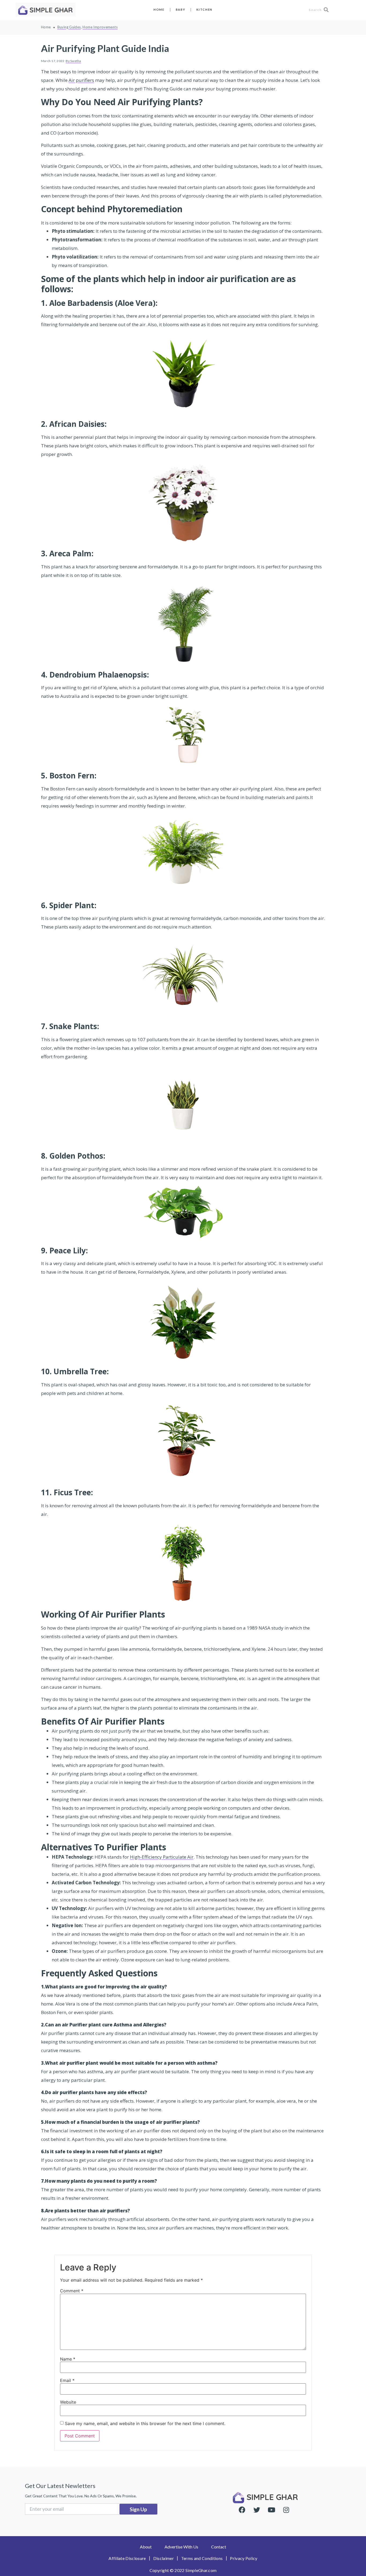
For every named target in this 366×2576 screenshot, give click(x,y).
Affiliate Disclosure (127, 2558)
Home (159, 9)
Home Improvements (100, 27)
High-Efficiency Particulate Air (162, 1857)
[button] (146, 2547)
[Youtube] (271, 2510)
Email (67, 2380)
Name (68, 2359)
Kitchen (204, 9)
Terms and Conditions (202, 2558)
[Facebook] (242, 2510)
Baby (181, 9)
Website (68, 2402)
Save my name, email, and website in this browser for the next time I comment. (145, 2423)
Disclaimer (164, 2558)
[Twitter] (257, 2510)
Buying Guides (69, 27)
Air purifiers (81, 80)
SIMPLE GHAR (272, 2497)
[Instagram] (286, 2510)
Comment (72, 2291)
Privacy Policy (244, 2558)
